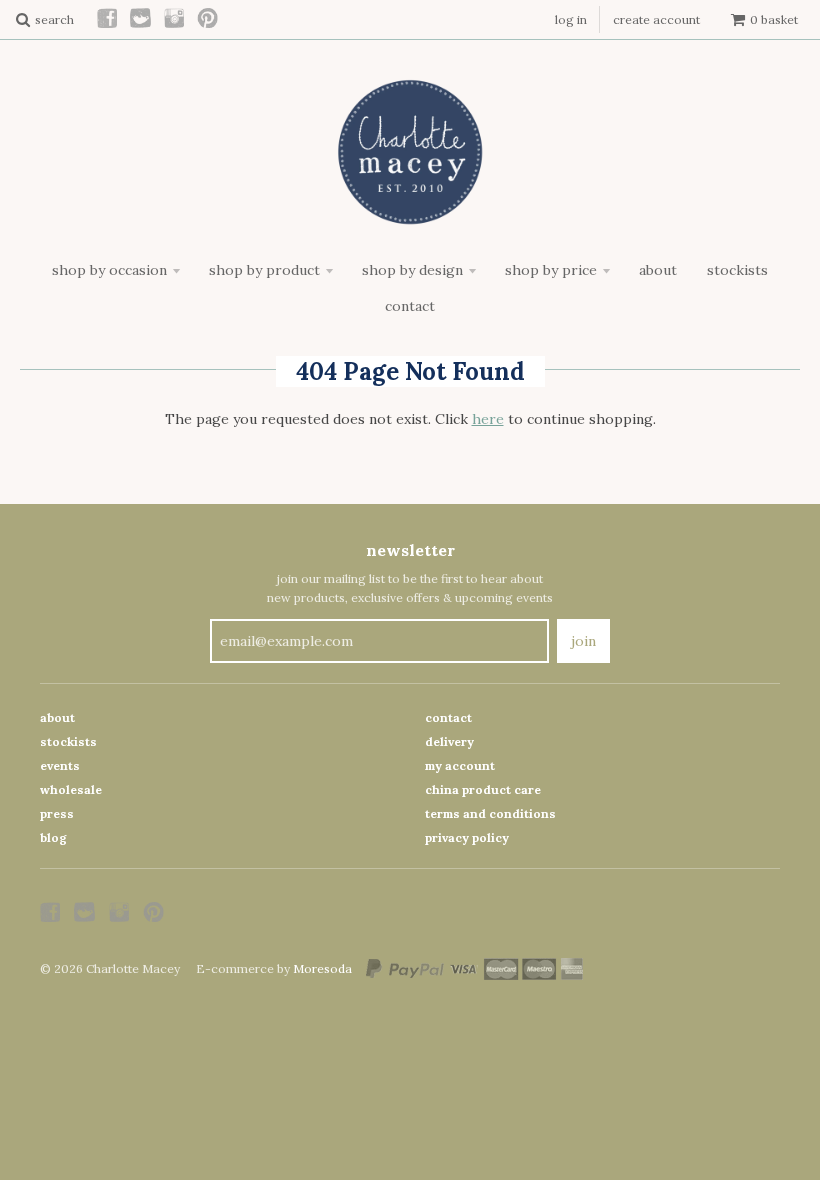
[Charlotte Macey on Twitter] (141, 19)
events (60, 765)
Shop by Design (412, 270)
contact (448, 717)
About (658, 270)
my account (460, 765)
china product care (483, 789)
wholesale (71, 789)
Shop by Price (551, 270)
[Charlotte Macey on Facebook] (108, 19)
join (583, 641)
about (57, 717)
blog (53, 837)
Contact (410, 306)
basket (774, 19)
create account (656, 19)
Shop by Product (264, 270)
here (488, 419)
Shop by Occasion (109, 270)
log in (571, 19)
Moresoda (322, 968)
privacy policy (467, 837)
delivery (449, 741)
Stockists (737, 270)
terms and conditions (490, 813)
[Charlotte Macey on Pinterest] (208, 19)
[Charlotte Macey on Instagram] (175, 19)
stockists (68, 741)
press (57, 813)
